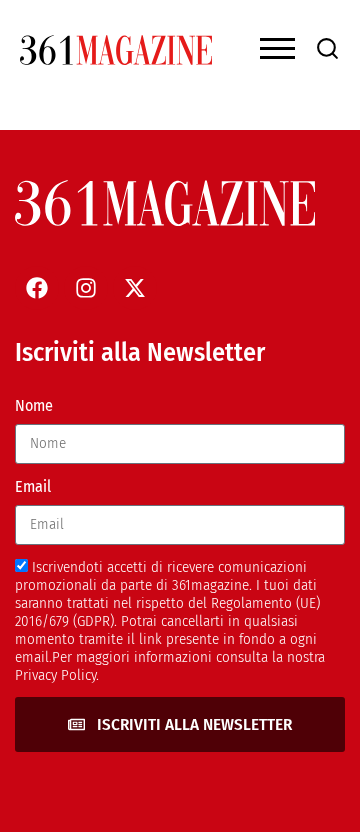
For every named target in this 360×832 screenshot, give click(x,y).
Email (33, 486)
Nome (34, 405)
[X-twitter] (135, 288)
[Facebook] (37, 288)
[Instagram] (86, 288)
